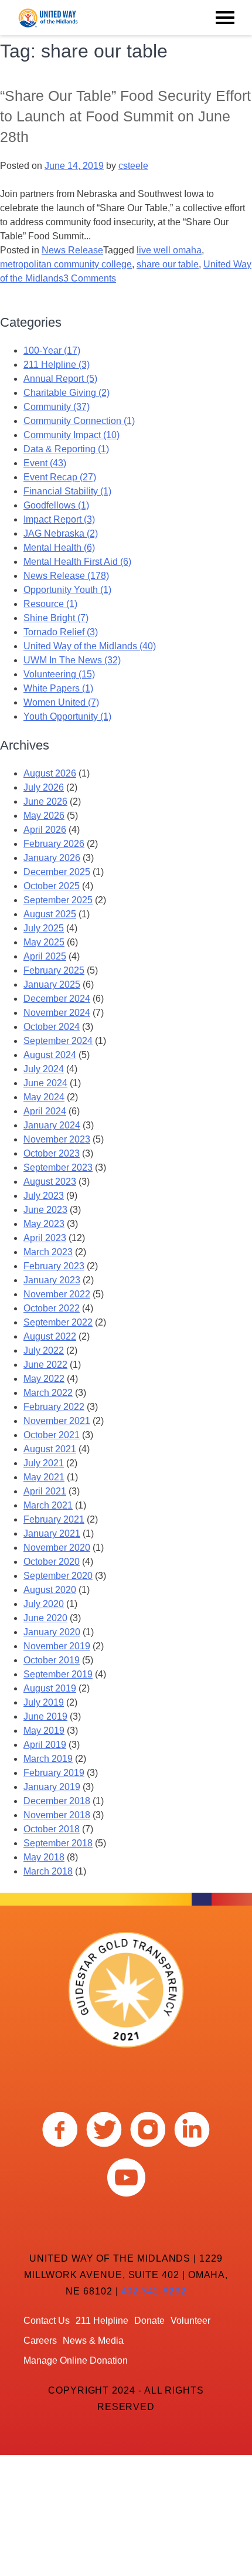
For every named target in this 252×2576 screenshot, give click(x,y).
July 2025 (44, 928)
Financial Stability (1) (67, 491)
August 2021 (50, 1449)
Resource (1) (50, 604)
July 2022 (44, 1350)
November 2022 (57, 1294)
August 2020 (50, 1590)
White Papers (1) (58, 688)
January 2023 (52, 1280)
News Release (72, 250)
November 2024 (57, 1013)
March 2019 (48, 1759)
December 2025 (57, 872)
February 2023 (54, 1266)
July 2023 (44, 1196)
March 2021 (48, 1505)
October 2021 (52, 1435)
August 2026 (50, 773)
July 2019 (44, 1702)
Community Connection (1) (79, 421)
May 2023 (44, 1224)
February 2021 (54, 1519)
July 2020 (44, 1604)
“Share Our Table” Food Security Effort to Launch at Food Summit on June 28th (125, 116)
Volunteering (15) (59, 674)
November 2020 (57, 1548)
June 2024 (45, 1083)
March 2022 (48, 1393)
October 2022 (52, 1308)
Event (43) (45, 463)
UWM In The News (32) (72, 660)
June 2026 (45, 801)
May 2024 (44, 1097)
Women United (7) (61, 702)
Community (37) (57, 407)
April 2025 (45, 956)
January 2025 (52, 984)
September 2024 (58, 1041)
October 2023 (52, 1153)
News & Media (93, 2341)
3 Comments (90, 278)
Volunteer (190, 2321)
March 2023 (48, 1252)
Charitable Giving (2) (67, 393)
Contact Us (47, 2321)
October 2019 (52, 1660)
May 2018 (44, 1857)
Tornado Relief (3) (61, 632)
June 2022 (45, 1365)
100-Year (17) (52, 350)
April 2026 (45, 830)
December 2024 (57, 999)
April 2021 (45, 1491)
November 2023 (57, 1139)
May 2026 (44, 816)
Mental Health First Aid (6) (77, 562)
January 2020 (52, 1632)
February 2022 (54, 1407)
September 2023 (58, 1167)
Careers (40, 2341)
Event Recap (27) (60, 477)
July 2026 (44, 787)
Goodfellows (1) (56, 505)
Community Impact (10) (71, 435)
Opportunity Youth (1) (67, 590)
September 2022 (58, 1322)
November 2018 (57, 1815)
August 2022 (50, 1336)
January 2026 (52, 858)
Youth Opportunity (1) (67, 716)
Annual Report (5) (60, 379)
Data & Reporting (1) (66, 449)
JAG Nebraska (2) (61, 533)
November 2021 (57, 1421)
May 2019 (44, 1731)
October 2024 (52, 1027)
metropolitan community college (66, 264)
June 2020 (45, 1618)
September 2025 (58, 900)
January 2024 (52, 1125)
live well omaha (169, 250)
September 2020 (58, 1576)
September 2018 (58, 1843)
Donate (149, 2321)
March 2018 (48, 1871)
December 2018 (57, 1801)
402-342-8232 (154, 2291)
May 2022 (44, 1379)
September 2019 (58, 1674)
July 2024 (44, 1069)
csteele (133, 166)
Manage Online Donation (76, 2360)
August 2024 (50, 1055)
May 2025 (44, 942)
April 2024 (45, 1111)
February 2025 (54, 970)
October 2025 (52, 886)
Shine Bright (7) (56, 618)
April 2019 (45, 1745)
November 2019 (57, 1646)
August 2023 (50, 1182)
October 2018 (52, 1829)
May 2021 (44, 1477)
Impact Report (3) (59, 519)
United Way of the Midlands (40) (90, 646)
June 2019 (45, 1716)
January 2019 (52, 1787)
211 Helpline (102, 2321)
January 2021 (52, 1533)
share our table (168, 264)
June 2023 (45, 1210)
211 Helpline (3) (57, 365)
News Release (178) (66, 576)
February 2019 (54, 1773)
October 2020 (52, 1562)
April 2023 (45, 1238)
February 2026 (54, 844)
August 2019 (50, 1688)
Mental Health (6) (59, 548)
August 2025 (50, 914)
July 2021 (44, 1463)
